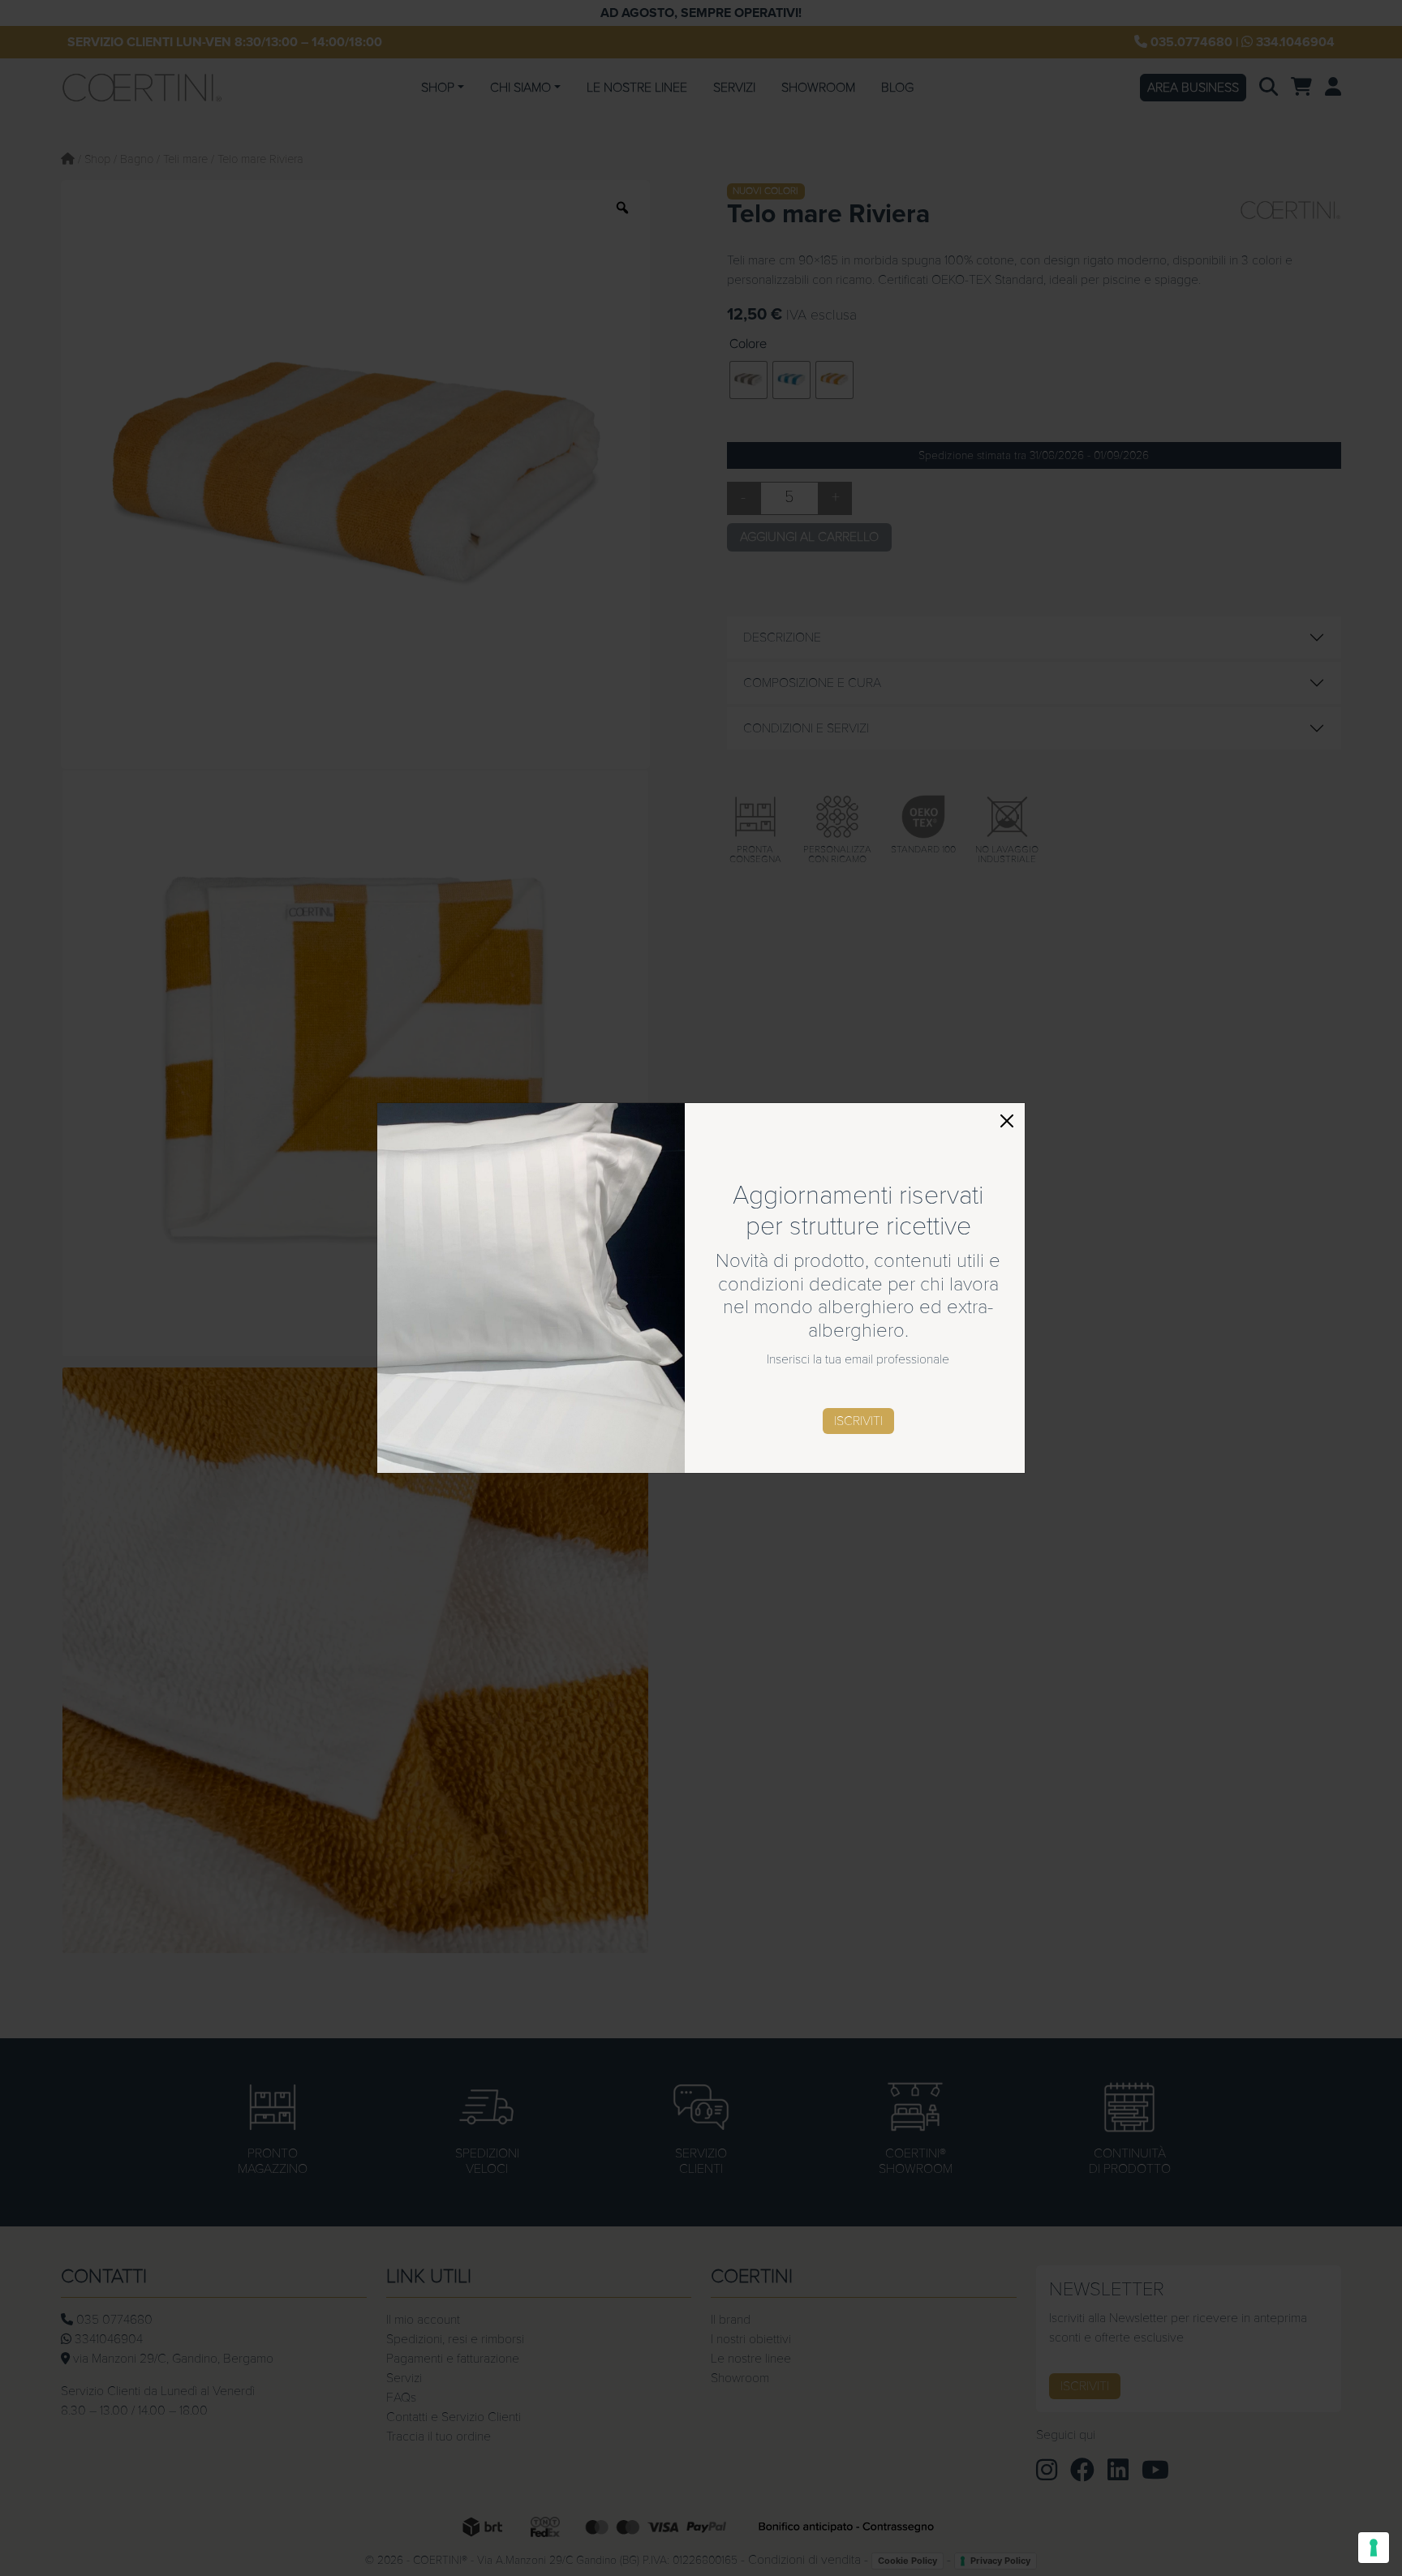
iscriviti (858, 1421)
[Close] (1007, 1121)
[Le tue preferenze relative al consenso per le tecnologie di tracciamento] (1374, 2548)
